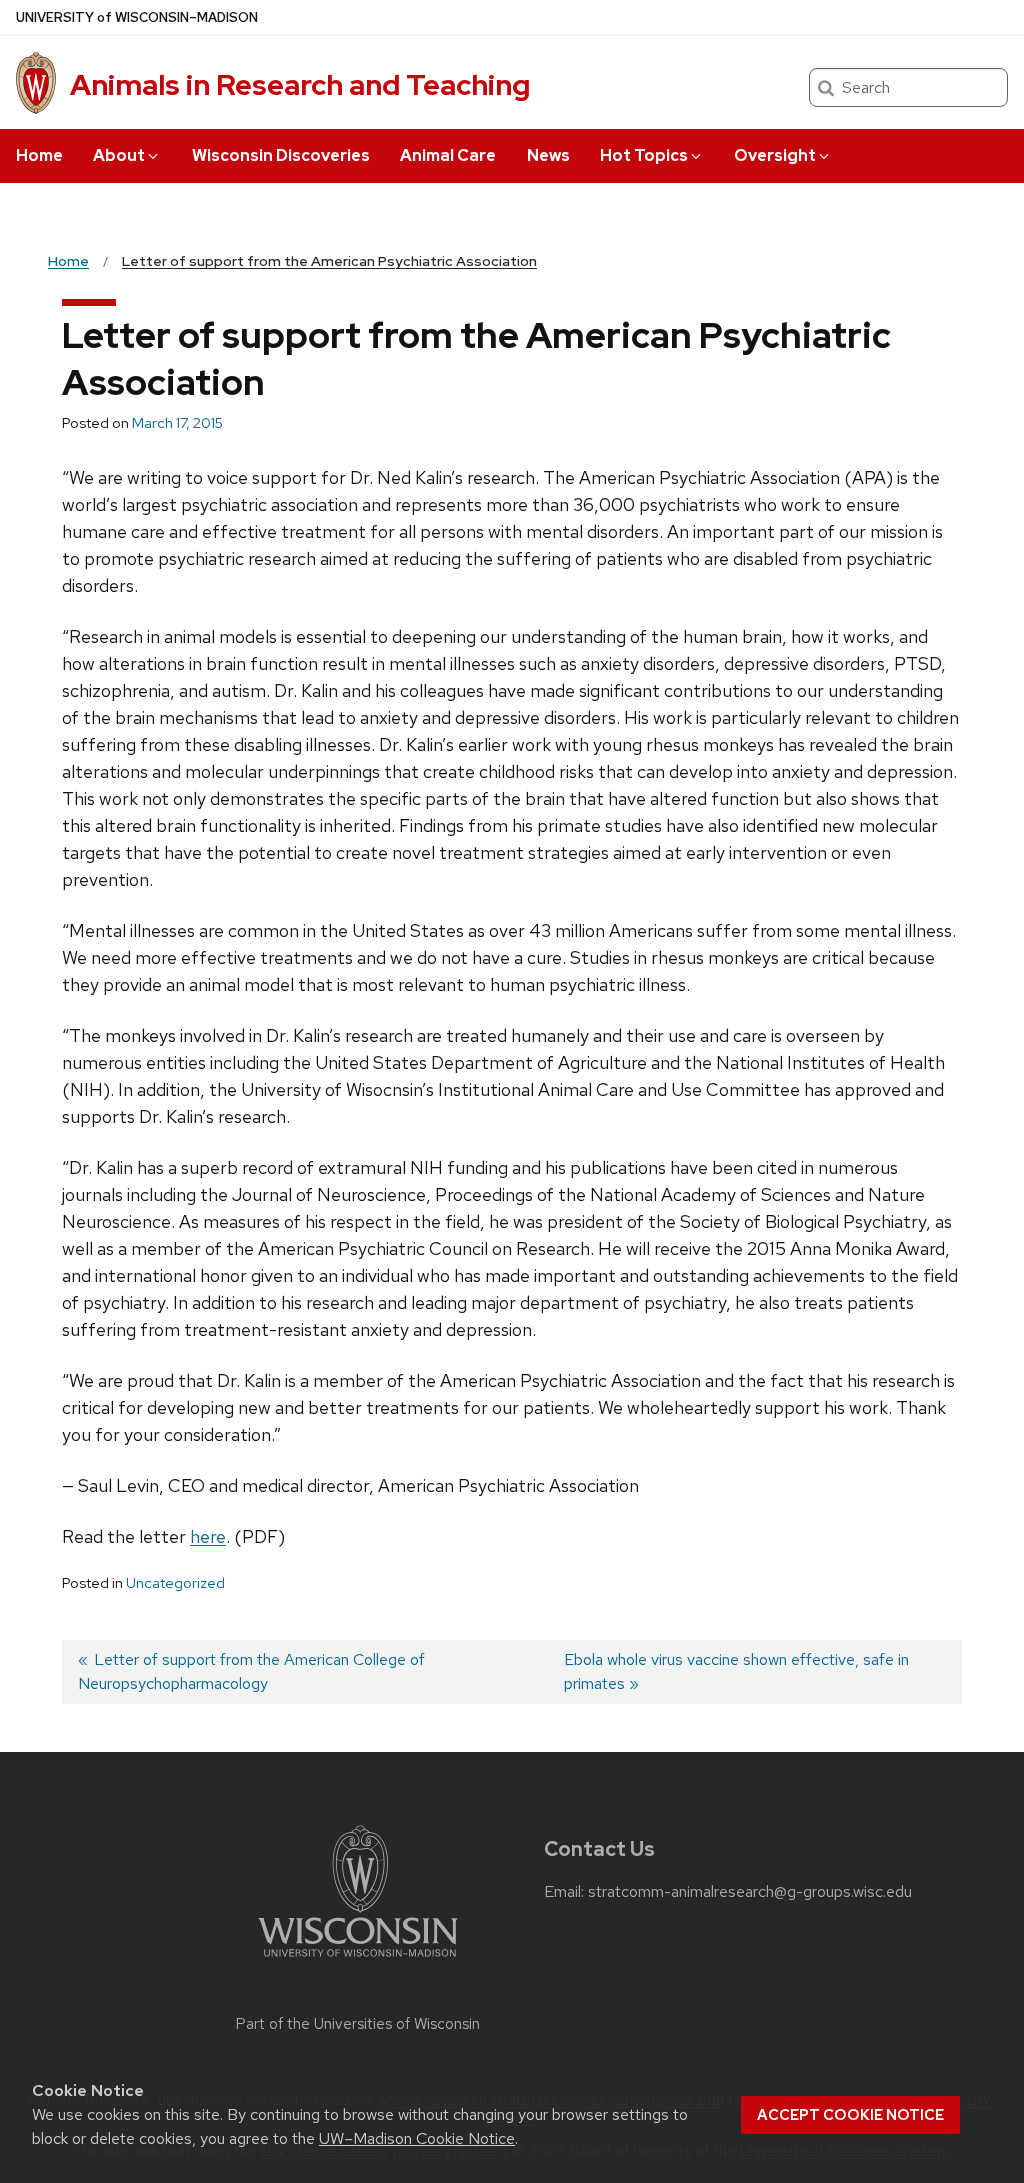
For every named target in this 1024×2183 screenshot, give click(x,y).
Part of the (358, 2024)
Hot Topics (644, 155)
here (208, 1536)
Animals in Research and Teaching (300, 85)
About (119, 155)
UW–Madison (137, 17)
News (548, 155)
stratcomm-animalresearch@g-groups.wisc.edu (750, 1892)
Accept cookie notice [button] (850, 2115)
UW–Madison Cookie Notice (417, 2138)
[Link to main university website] (358, 1960)
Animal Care (448, 155)
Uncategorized (175, 1583)
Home (39, 155)
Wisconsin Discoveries (281, 155)
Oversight (775, 155)
